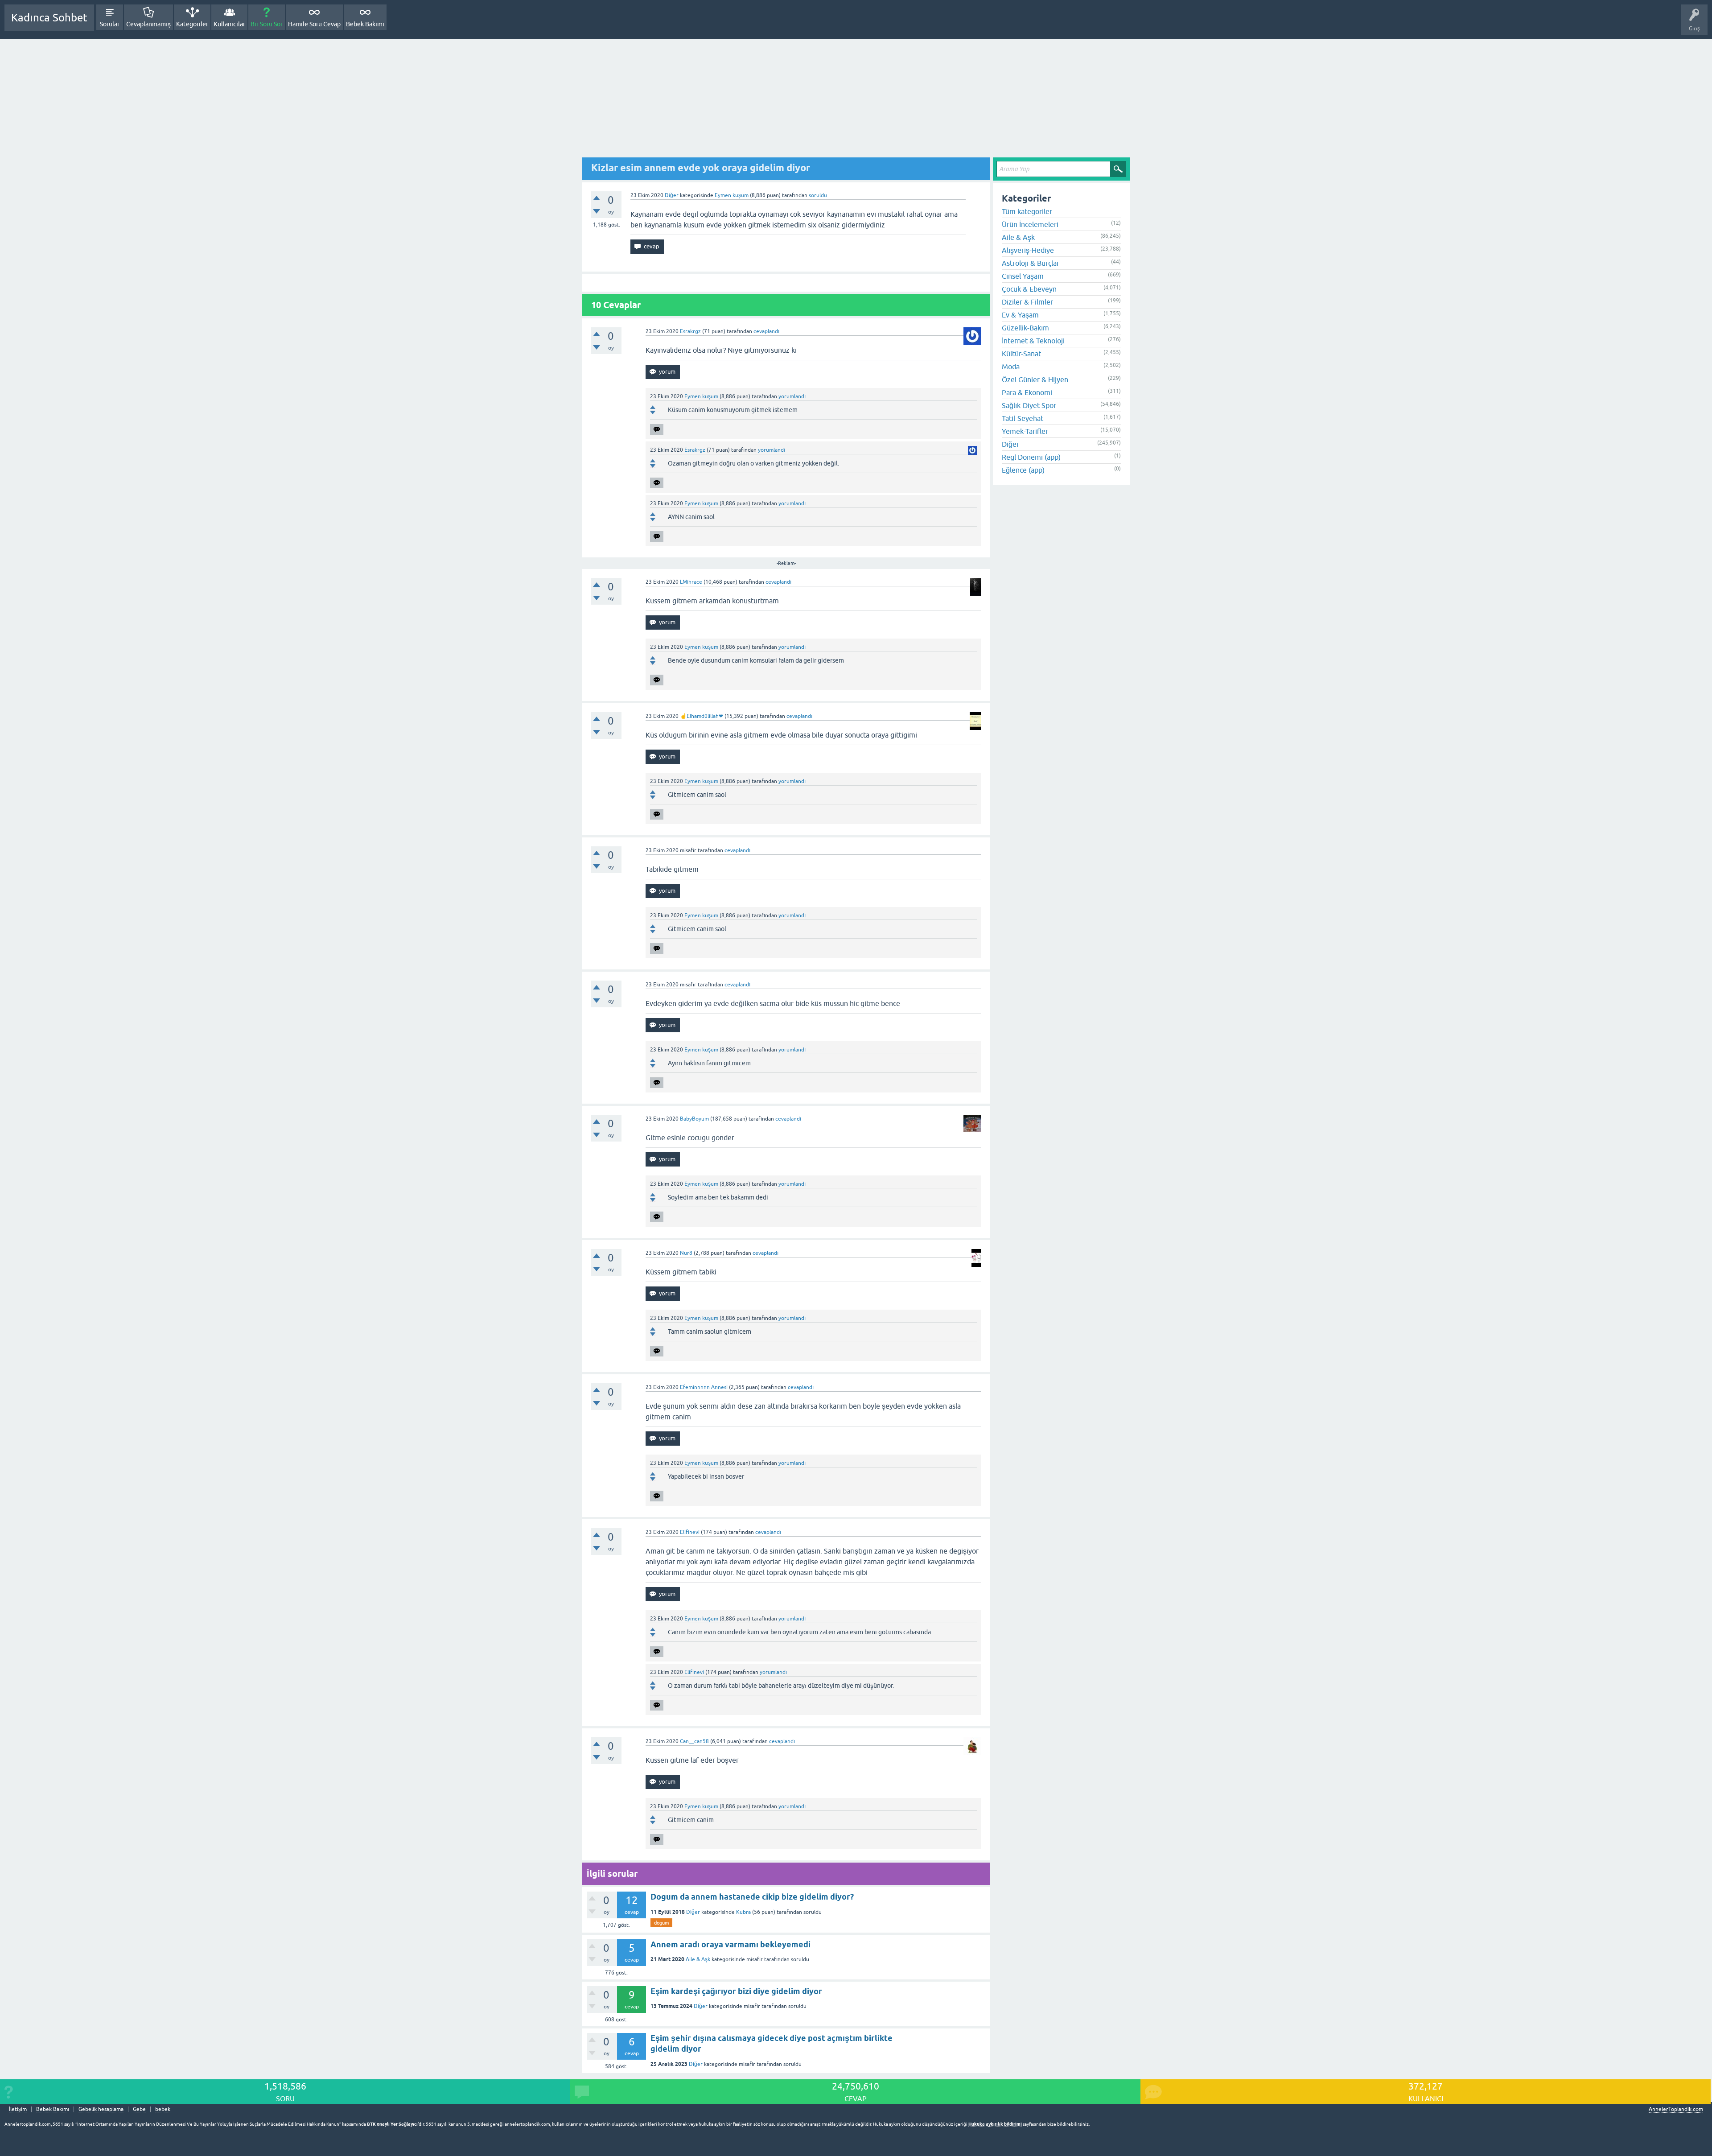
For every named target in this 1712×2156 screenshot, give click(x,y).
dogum (661, 1923)
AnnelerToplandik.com (1676, 2109)
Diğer (672, 195)
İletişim (18, 2109)
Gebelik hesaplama (101, 2109)
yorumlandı (792, 396)
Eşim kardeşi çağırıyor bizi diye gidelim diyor (736, 1991)
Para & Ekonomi (1027, 392)
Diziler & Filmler (1027, 302)
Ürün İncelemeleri (1030, 224)
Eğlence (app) (1023, 470)
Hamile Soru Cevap (314, 24)
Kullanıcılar (229, 24)
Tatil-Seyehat (1023, 418)
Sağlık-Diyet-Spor (1029, 405)
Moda (1011, 367)
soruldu (818, 195)
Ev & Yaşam (1020, 315)
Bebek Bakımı (365, 24)
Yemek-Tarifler (1025, 431)
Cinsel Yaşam (1023, 276)
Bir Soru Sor (267, 24)
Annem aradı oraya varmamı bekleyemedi (730, 1944)
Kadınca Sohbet (49, 18)
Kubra (743, 1912)
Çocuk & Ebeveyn (1029, 289)
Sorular (110, 24)
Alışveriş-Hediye (1028, 250)
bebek (163, 2109)
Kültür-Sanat (1021, 354)
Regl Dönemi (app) (1031, 457)
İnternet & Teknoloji (1033, 341)
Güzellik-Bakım (1025, 328)
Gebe (139, 2109)
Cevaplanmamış (148, 24)
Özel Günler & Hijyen (1035, 379)
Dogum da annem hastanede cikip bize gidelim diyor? (752, 1897)
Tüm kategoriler (1027, 211)
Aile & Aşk (698, 1959)
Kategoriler (192, 24)
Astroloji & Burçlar (1031, 263)
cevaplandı (766, 331)
